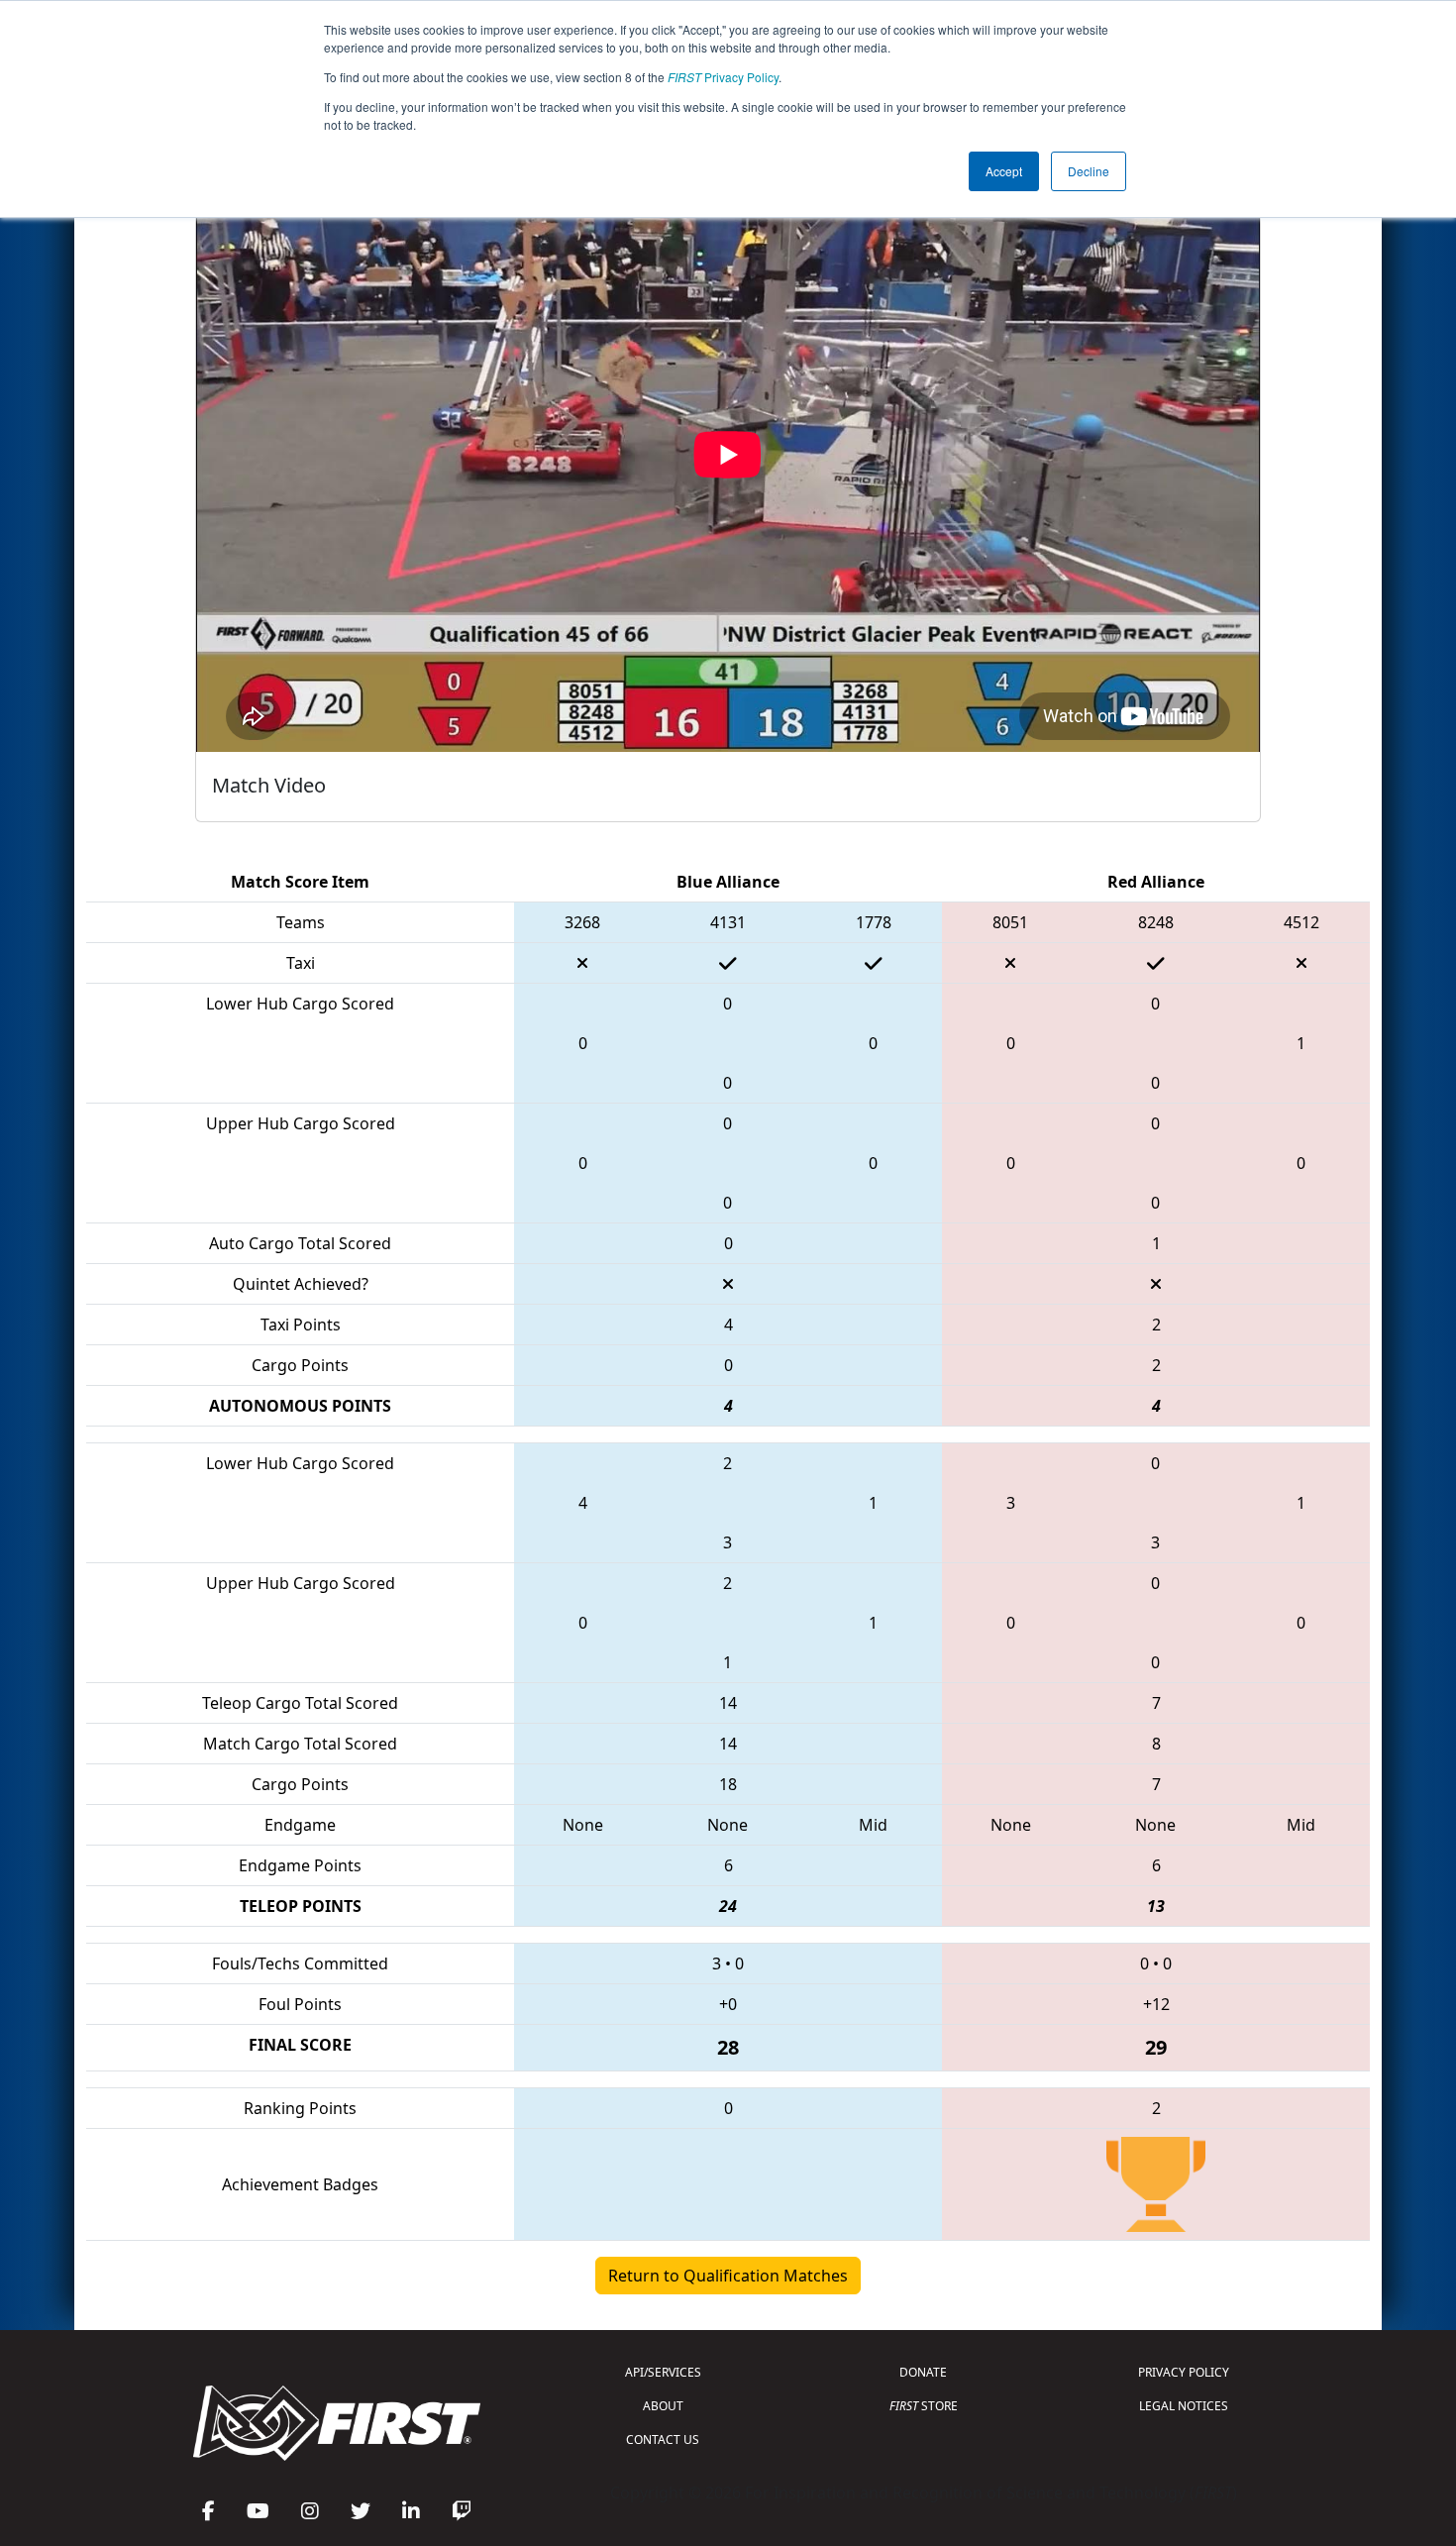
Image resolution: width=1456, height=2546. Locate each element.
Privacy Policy (723, 77)
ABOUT (663, 2406)
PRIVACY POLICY (1184, 2372)
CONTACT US (663, 2440)
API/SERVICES (663, 2372)
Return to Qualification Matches (728, 2276)
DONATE (923, 2372)
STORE (924, 2406)
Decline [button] (1089, 171)
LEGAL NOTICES (1184, 2406)
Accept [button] (1004, 171)
